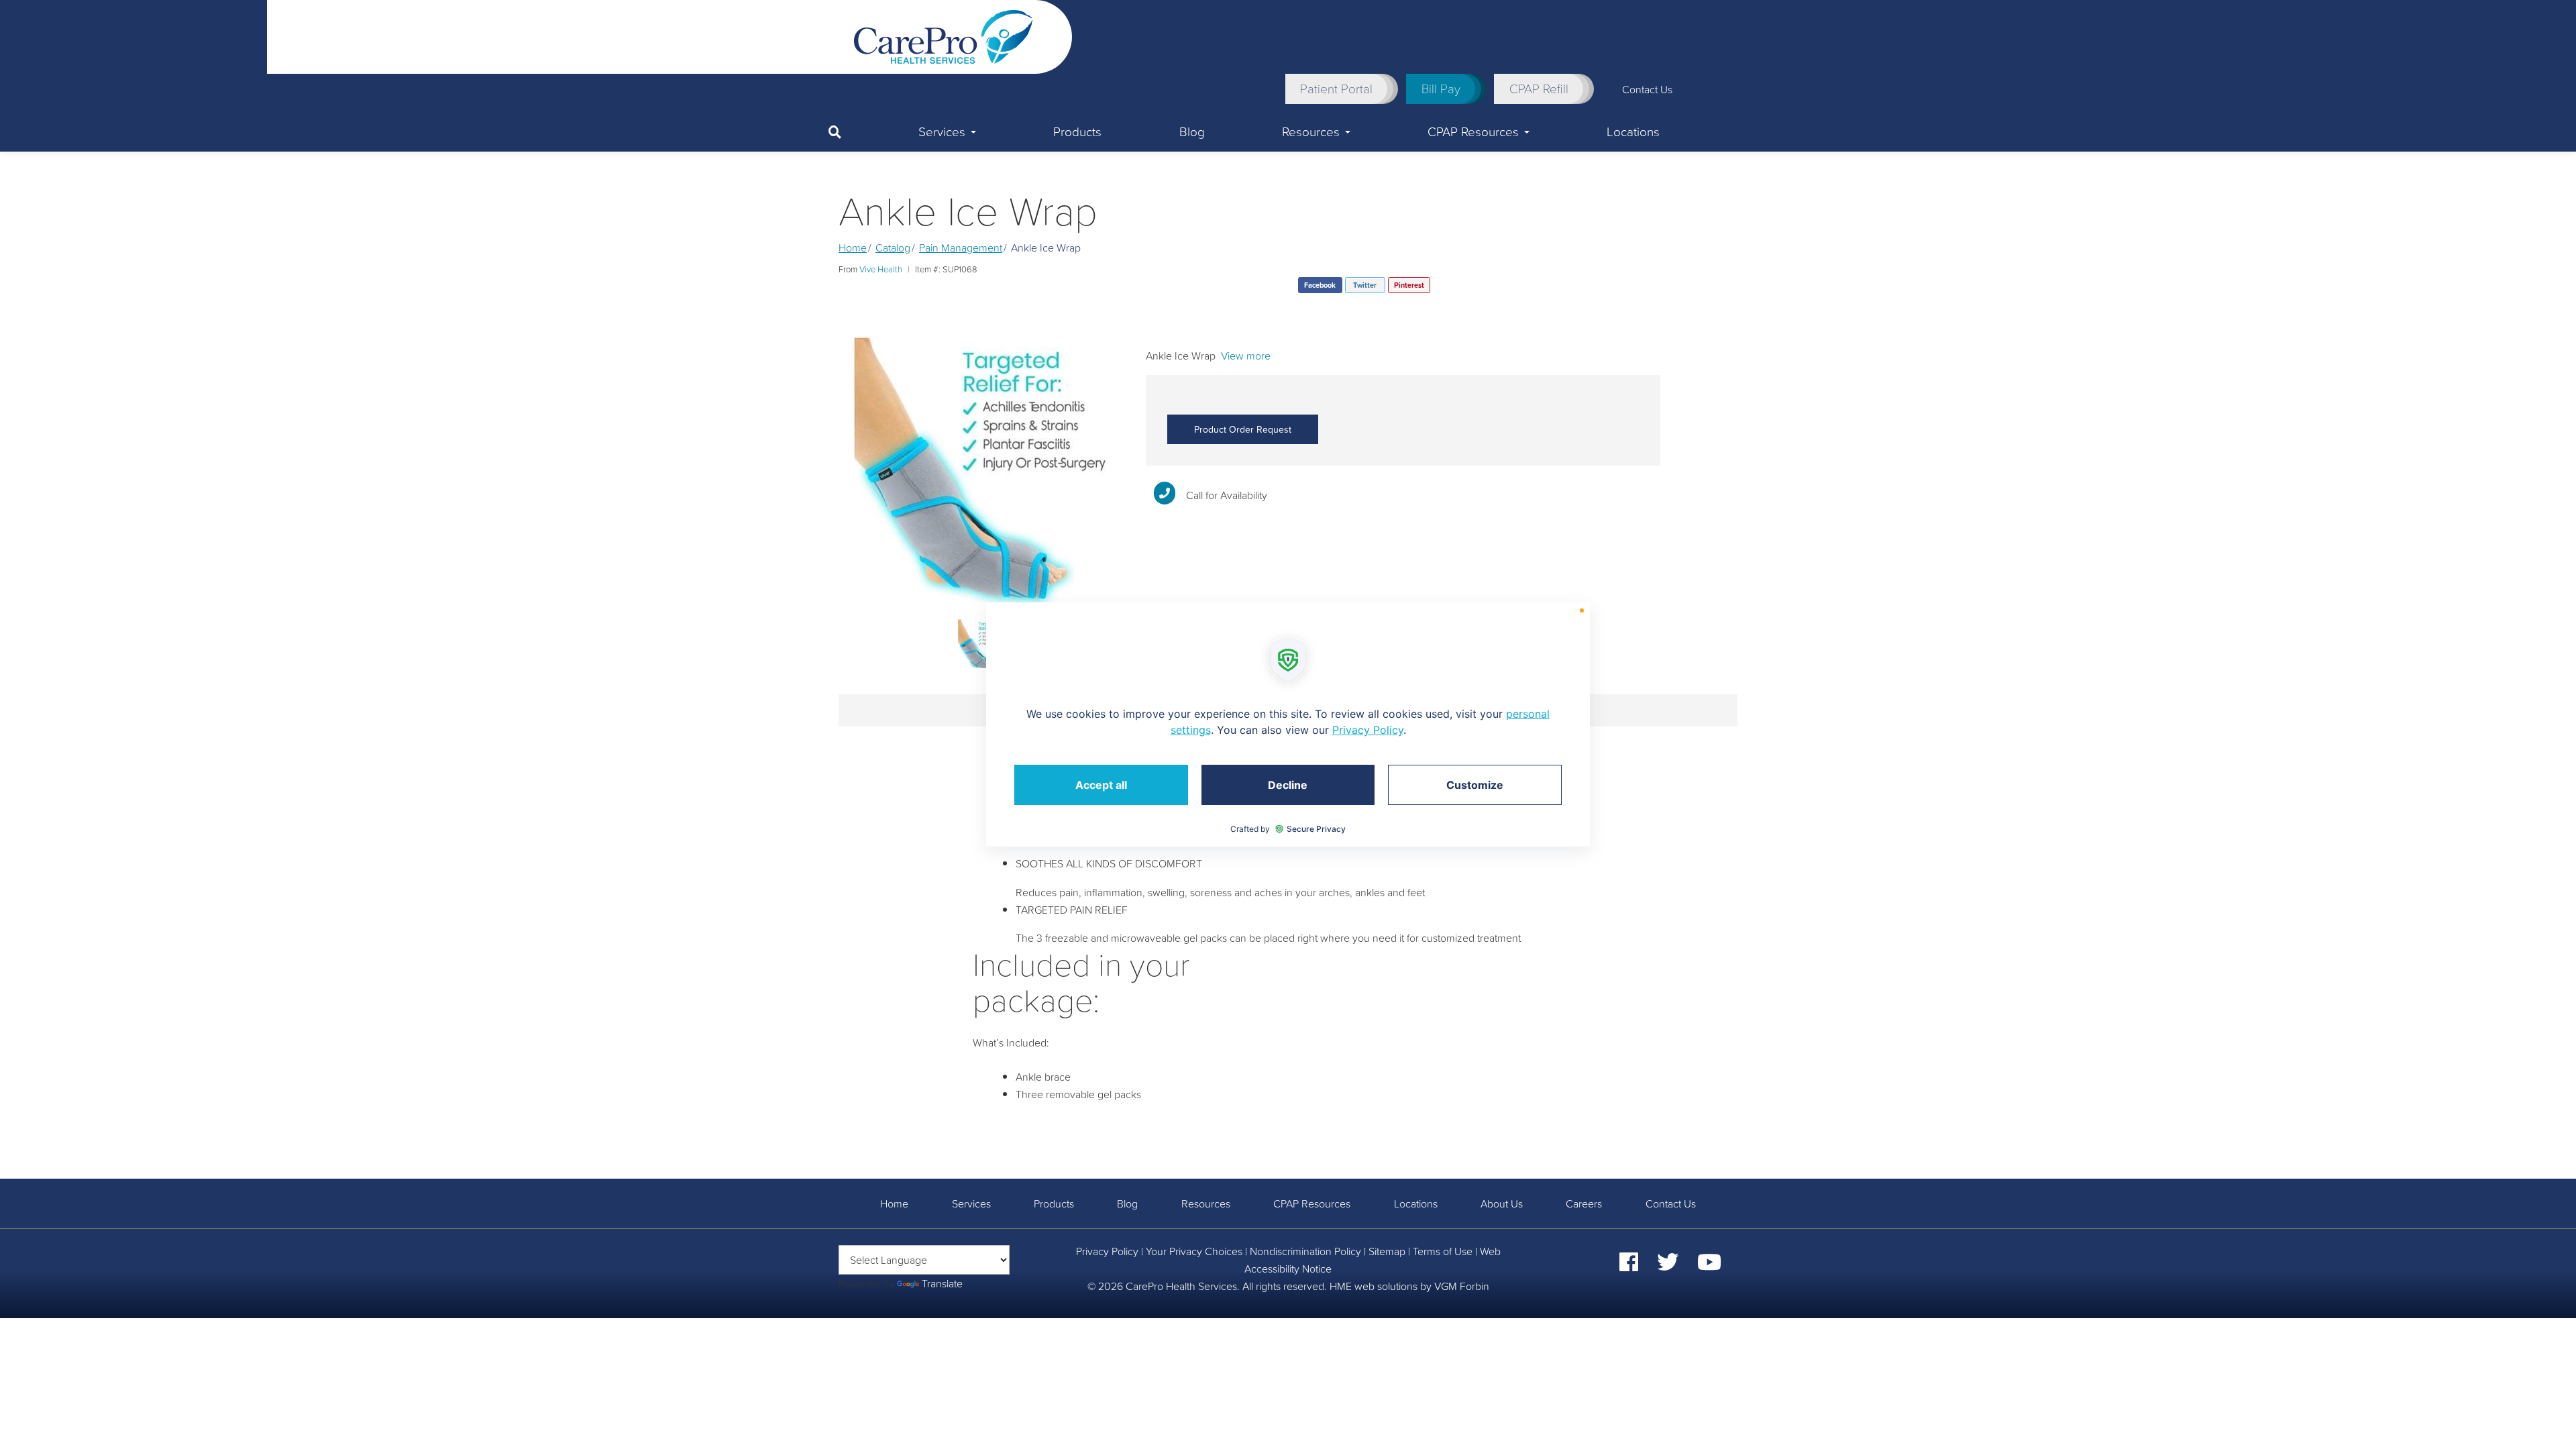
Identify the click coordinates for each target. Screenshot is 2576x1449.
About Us (1502, 1203)
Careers (1584, 1203)
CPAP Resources (1473, 131)
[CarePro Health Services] (944, 36)
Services (942, 131)
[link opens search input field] (854, 132)
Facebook (1320, 285)
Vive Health (881, 269)
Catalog (893, 248)
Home (853, 248)
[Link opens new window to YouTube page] (1709, 1266)
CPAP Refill (1539, 89)
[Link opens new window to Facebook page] (1629, 1266)
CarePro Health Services (1181, 1286)
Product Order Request (1243, 429)
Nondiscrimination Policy (1305, 1251)
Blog (1192, 131)
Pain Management (961, 248)
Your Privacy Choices (1194, 1251)
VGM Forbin (1462, 1286)
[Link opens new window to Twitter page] (1668, 1266)
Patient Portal (1336, 89)
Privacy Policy (1107, 1251)
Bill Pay (1441, 89)
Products (1077, 131)
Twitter (1365, 285)
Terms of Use (1443, 1251)
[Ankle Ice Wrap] (982, 470)
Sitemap (1387, 1251)
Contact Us (1647, 89)
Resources (1311, 131)
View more (1246, 356)
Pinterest (1409, 285)
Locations (1633, 131)
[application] (1288, 724)
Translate (942, 1283)
